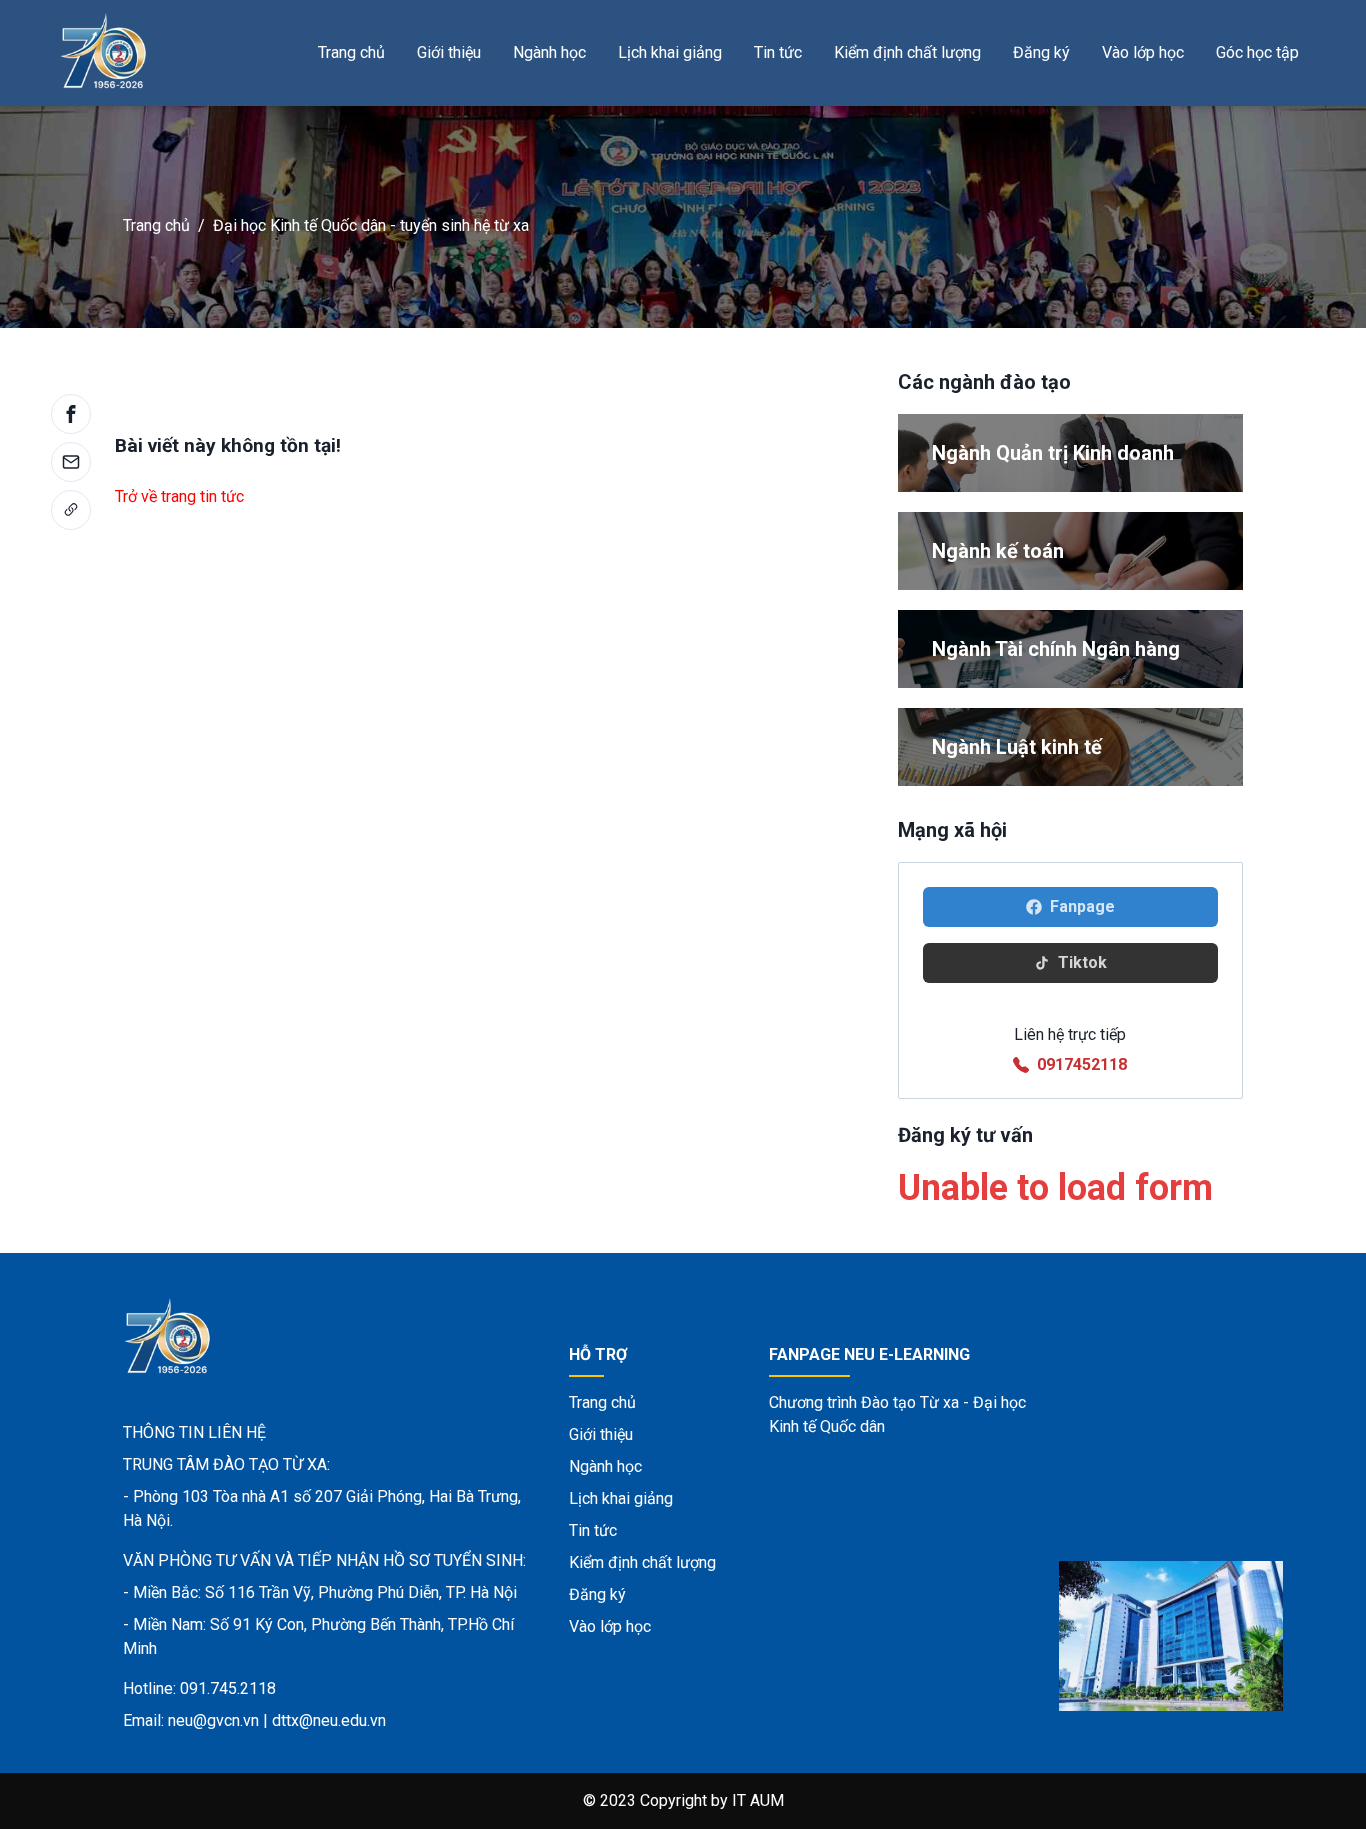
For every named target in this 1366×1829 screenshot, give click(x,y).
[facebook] (71, 414)
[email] (71, 462)
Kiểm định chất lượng (907, 52)
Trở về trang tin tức (179, 496)
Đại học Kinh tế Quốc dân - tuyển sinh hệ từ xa (371, 225)
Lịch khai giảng (670, 52)
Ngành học (549, 52)
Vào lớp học (1143, 52)
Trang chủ (351, 52)
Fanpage (1082, 906)
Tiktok (1082, 962)
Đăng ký (1041, 52)
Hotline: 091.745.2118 (199, 1688)
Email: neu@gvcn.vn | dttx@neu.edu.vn (254, 1720)
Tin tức (778, 52)
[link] (71, 510)
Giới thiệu (449, 52)
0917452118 (1082, 1064)
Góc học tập (1257, 52)
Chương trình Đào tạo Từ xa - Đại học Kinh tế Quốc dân (897, 1414)
